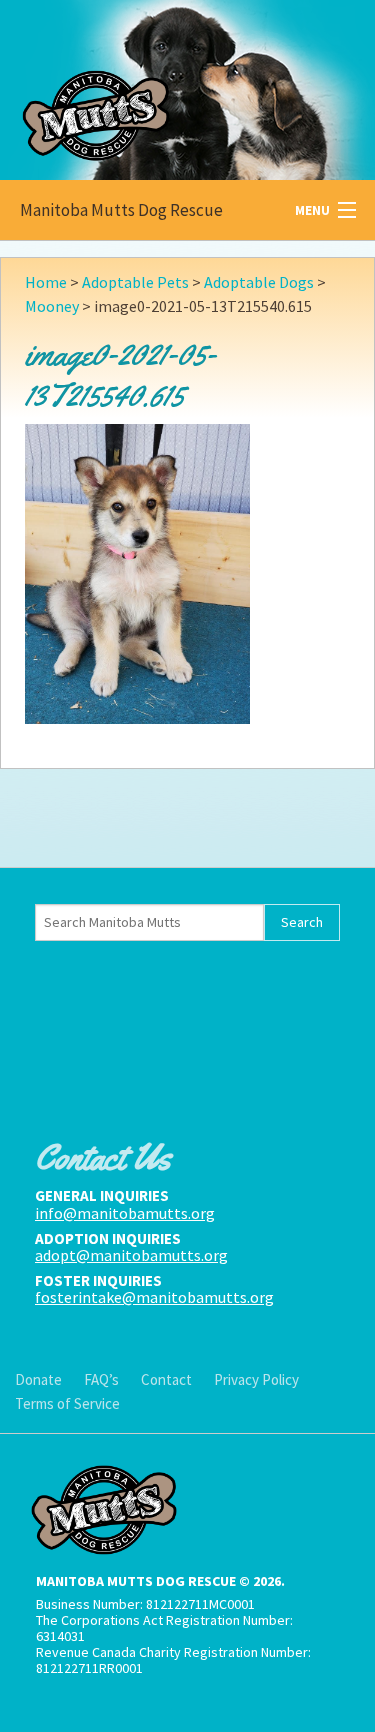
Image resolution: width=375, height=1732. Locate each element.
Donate (38, 1379)
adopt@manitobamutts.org (131, 1255)
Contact (166, 1379)
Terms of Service (67, 1403)
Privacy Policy (256, 1379)
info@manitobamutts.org (125, 1213)
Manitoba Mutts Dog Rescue (121, 210)
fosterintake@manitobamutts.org (154, 1297)
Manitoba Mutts (150, 85)
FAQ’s (101, 1379)
